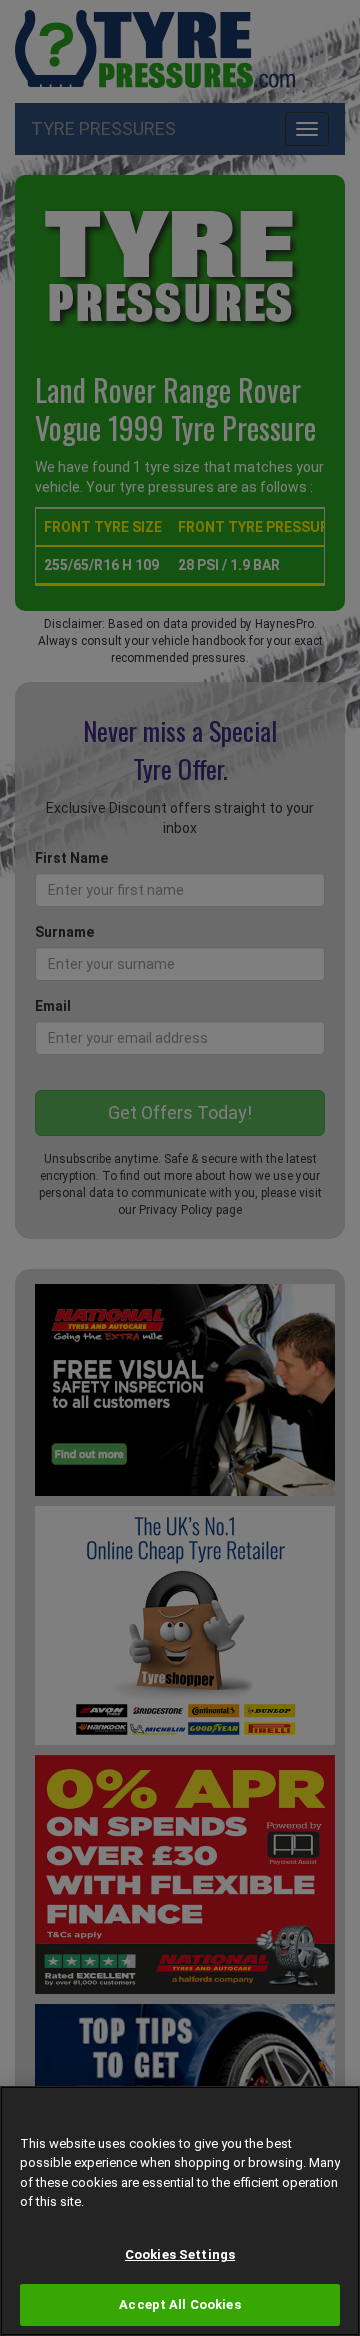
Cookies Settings (180, 2254)
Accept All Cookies (179, 2304)
